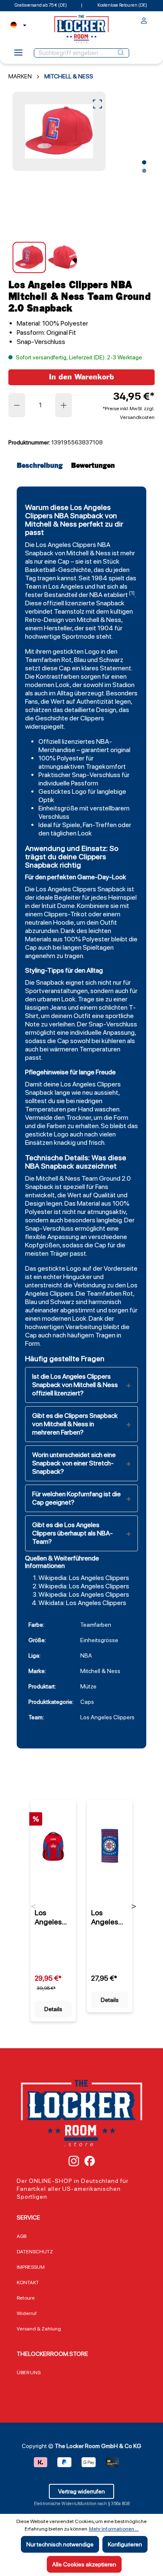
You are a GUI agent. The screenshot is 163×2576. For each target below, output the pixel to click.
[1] (132, 593)
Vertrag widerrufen (81, 2491)
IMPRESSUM (31, 2267)
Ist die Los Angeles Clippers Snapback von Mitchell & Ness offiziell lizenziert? (75, 1385)
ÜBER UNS (29, 2373)
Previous (34, 1906)
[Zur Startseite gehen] (81, 29)
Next (134, 1906)
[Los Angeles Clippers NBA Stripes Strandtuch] (110, 1846)
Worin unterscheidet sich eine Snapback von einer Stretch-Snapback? (74, 1463)
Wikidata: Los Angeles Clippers (82, 1603)
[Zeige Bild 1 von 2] (144, 163)
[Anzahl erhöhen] (64, 405)
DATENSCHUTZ (35, 2252)
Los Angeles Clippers (66, 545)
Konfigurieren (125, 2544)
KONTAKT (28, 2283)
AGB (22, 2236)
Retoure (26, 2298)
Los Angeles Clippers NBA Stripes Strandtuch (108, 1917)
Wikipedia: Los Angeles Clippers (84, 1578)
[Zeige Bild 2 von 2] (144, 171)
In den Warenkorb (81, 377)
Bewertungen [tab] (93, 466)
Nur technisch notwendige (60, 2544)
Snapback (39, 553)
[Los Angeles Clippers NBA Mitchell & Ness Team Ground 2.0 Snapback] (59, 131)
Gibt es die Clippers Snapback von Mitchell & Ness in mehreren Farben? (75, 1424)
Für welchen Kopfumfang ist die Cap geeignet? (76, 1498)
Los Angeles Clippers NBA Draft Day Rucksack (51, 1917)
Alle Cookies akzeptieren (84, 2564)
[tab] (42, 466)
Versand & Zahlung (39, 2329)
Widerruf (27, 2313)
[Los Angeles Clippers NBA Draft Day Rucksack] (53, 1846)
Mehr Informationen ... (114, 2529)
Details (53, 2009)
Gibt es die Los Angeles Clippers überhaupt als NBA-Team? (73, 1533)
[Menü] (18, 55)
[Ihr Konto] (144, 22)
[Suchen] (121, 53)
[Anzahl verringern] (17, 405)
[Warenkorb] (152, 19)
